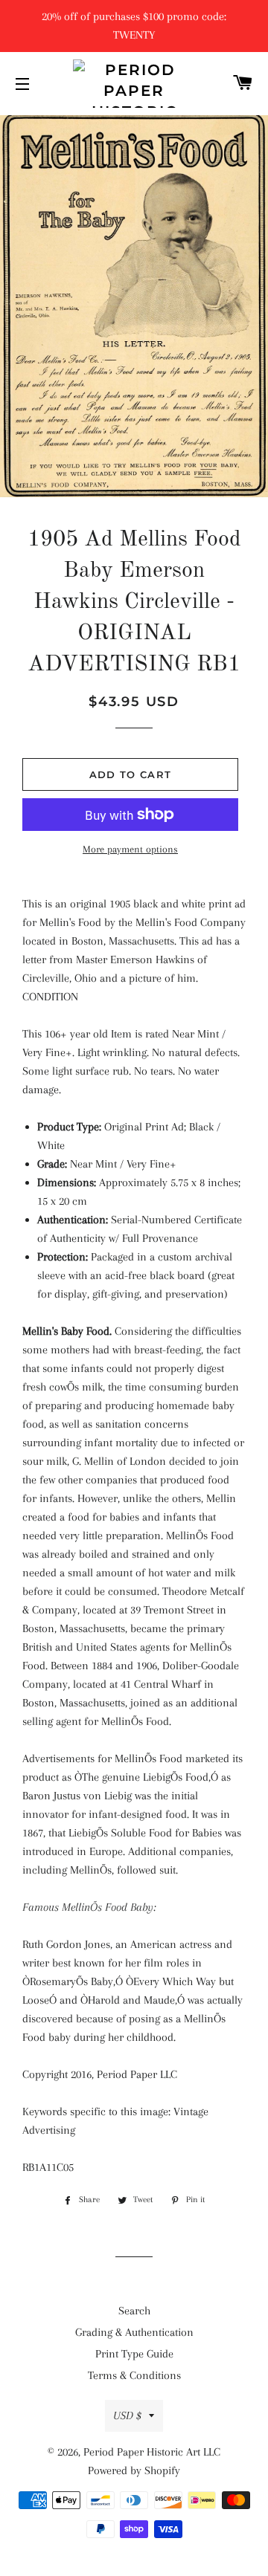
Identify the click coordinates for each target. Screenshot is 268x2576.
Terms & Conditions (134, 2375)
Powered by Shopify (134, 2470)
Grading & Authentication (134, 2332)
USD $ (127, 2415)
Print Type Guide (134, 2354)
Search (134, 2311)
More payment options (130, 849)
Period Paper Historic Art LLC (152, 2452)
